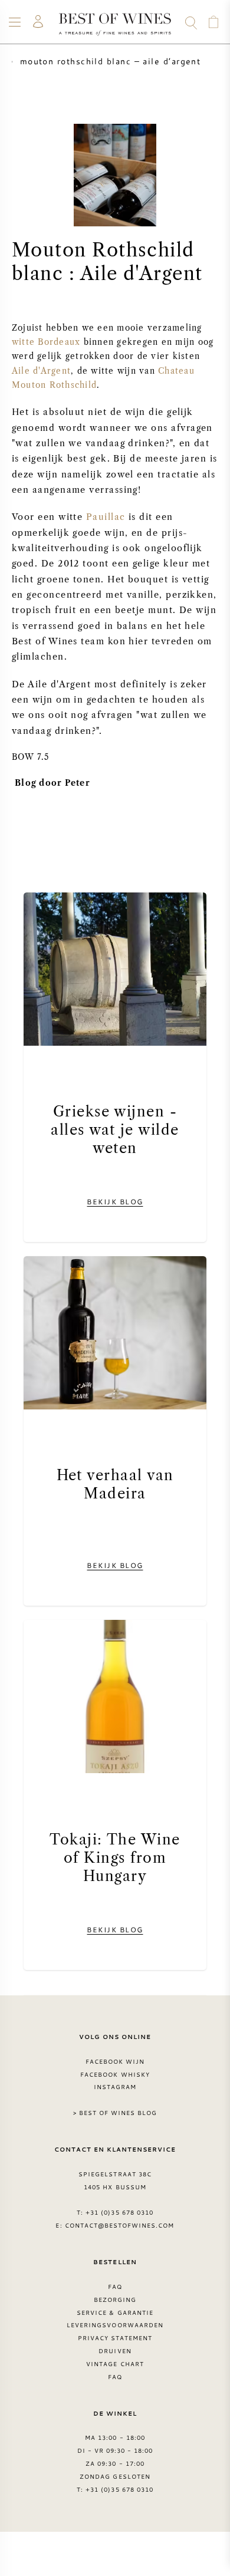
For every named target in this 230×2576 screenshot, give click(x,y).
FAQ (115, 2287)
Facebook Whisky (115, 2074)
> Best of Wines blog (115, 2113)
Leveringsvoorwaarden (115, 2325)
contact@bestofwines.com (120, 2225)
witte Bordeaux (48, 342)
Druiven (115, 2351)
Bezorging (115, 2300)
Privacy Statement (115, 2338)
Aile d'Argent (41, 371)
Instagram (115, 2087)
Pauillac (106, 517)
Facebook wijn (115, 2061)
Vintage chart (115, 2364)
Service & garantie (115, 2313)
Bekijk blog (115, 1201)
